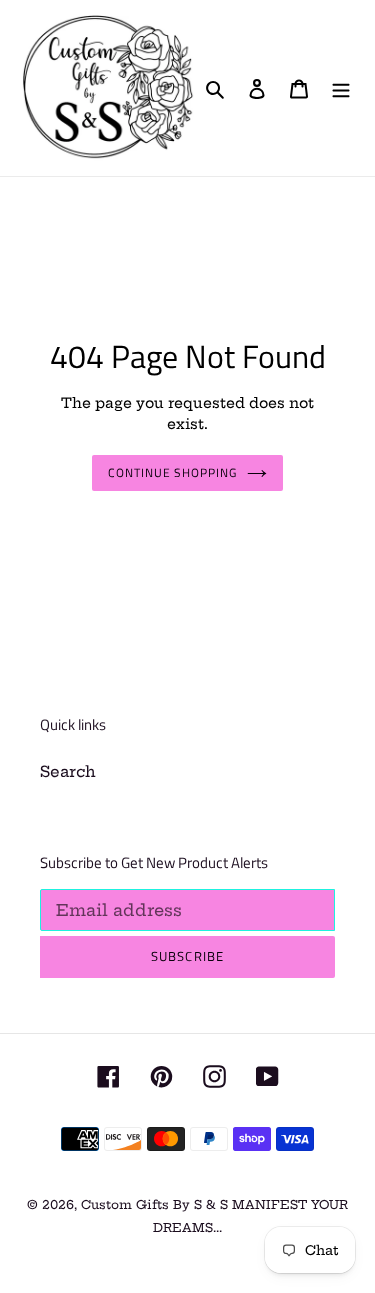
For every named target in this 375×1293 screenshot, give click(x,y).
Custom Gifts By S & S (156, 1204)
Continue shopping (173, 472)
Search (68, 771)
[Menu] (341, 88)
